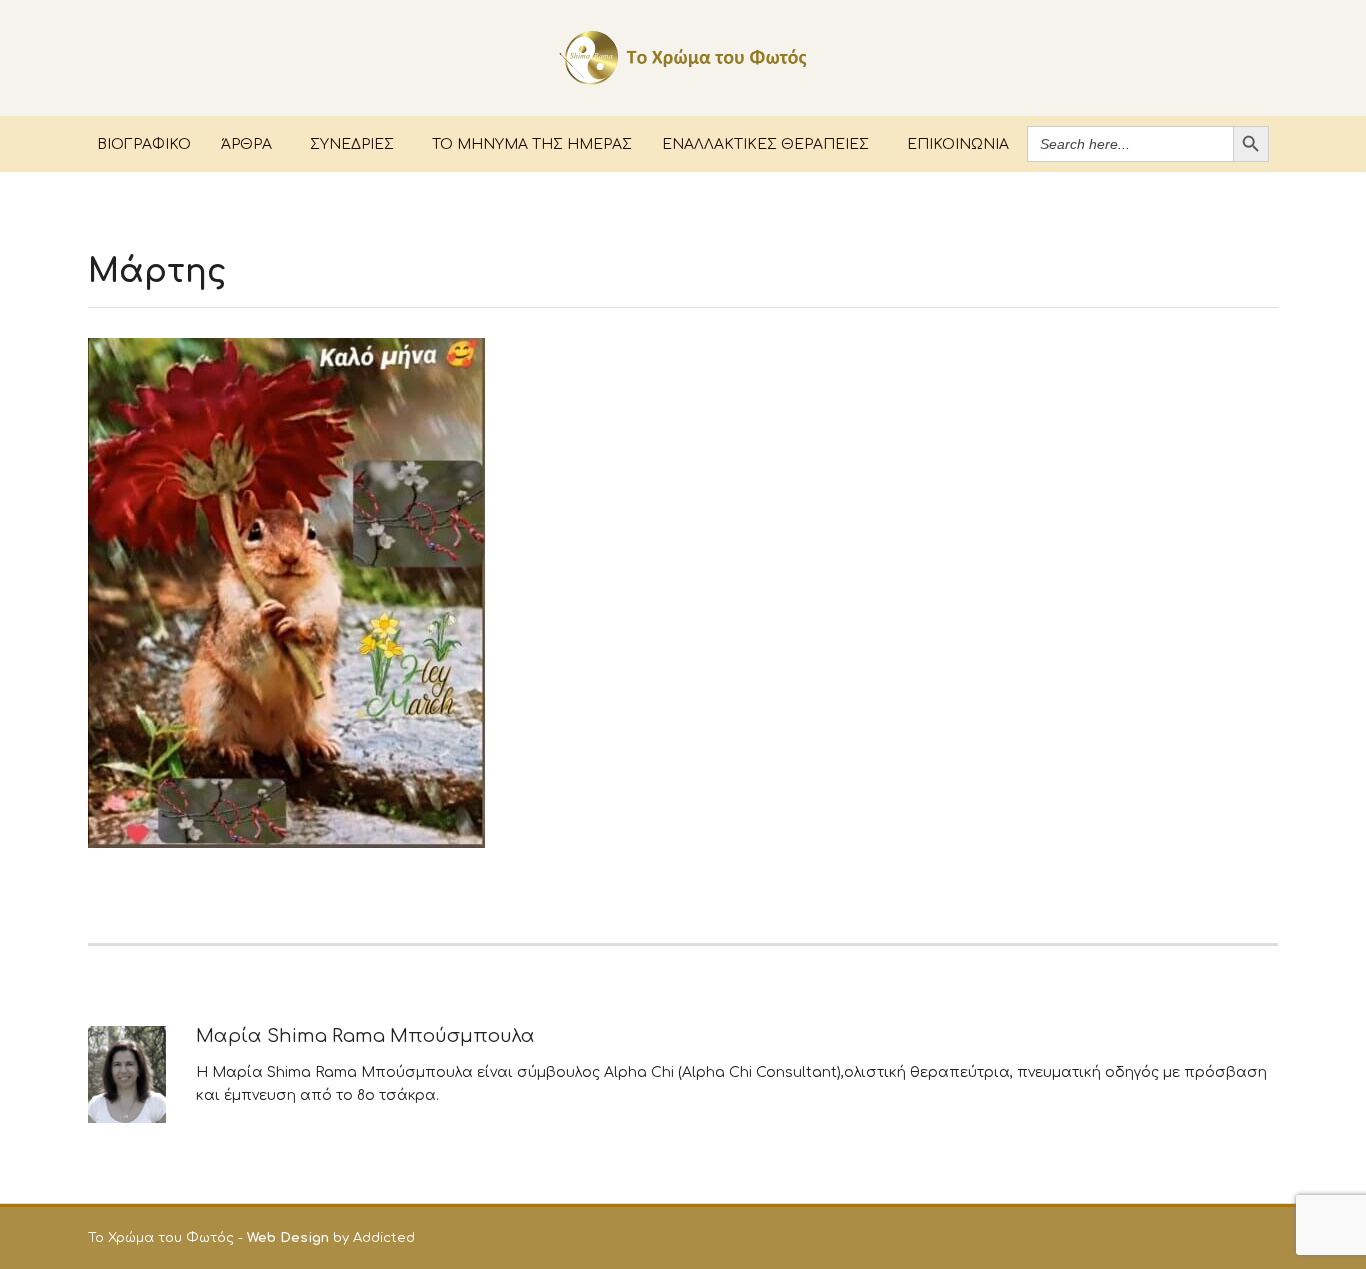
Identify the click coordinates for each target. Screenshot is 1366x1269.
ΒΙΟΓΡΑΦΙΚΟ (144, 143)
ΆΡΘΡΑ (246, 143)
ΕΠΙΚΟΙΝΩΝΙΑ (958, 143)
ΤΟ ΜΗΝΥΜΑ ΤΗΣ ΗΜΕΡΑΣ (532, 143)
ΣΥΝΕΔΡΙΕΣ (352, 143)
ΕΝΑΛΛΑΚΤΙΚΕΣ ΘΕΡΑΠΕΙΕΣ (765, 143)
